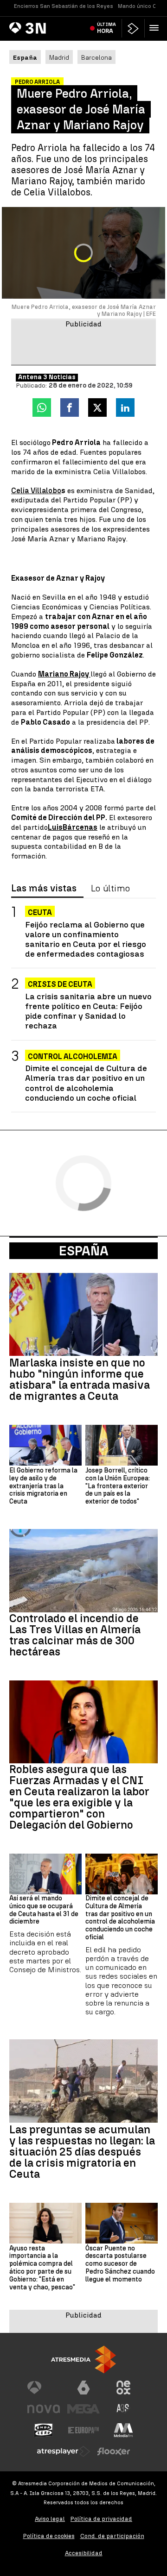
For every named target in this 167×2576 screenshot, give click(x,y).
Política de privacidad (101, 2519)
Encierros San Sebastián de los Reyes (64, 6)
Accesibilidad (84, 2553)
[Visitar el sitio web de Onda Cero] (44, 2430)
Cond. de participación (112, 2536)
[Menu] (156, 28)
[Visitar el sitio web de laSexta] (83, 2388)
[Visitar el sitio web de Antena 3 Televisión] (44, 2388)
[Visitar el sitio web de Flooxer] (114, 2451)
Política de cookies (49, 2536)
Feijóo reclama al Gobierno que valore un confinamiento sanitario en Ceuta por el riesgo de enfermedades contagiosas (86, 939)
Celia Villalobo (36, 491)
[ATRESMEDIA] (83, 2360)
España (84, 1251)
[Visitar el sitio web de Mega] (83, 2409)
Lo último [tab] (110, 889)
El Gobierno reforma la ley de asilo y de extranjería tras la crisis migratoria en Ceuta (43, 1486)
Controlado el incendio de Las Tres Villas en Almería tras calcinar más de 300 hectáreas (75, 1635)
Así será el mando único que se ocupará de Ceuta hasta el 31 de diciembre (44, 1910)
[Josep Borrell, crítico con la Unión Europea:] (122, 1445)
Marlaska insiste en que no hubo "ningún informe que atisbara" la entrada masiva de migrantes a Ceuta (80, 1379)
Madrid (59, 57)
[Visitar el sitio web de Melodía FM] (123, 2430)
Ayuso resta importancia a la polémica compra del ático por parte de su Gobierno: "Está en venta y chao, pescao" (42, 2268)
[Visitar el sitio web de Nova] (44, 2409)
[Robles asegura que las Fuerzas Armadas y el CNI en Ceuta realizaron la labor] (83, 1722)
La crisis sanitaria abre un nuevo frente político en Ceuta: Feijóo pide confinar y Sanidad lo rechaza (88, 1011)
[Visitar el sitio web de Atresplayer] (64, 2451)
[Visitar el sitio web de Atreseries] (123, 2409)
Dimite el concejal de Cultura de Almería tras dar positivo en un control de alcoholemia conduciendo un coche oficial (86, 1083)
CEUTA (40, 912)
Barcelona (96, 57)
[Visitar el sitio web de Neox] (123, 2388)
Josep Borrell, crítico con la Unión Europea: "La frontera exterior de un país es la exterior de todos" (118, 1486)
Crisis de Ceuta (60, 984)
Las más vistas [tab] (44, 889)
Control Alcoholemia (73, 1056)
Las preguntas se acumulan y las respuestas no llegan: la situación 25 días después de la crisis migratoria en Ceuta (82, 2152)
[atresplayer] (133, 28)
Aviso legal (50, 2519)
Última (106, 28)
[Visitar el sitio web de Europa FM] (83, 2430)
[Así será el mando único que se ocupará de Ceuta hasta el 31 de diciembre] (45, 1874)
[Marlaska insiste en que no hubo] (83, 1315)
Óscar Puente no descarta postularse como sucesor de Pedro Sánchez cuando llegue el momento (120, 2264)
